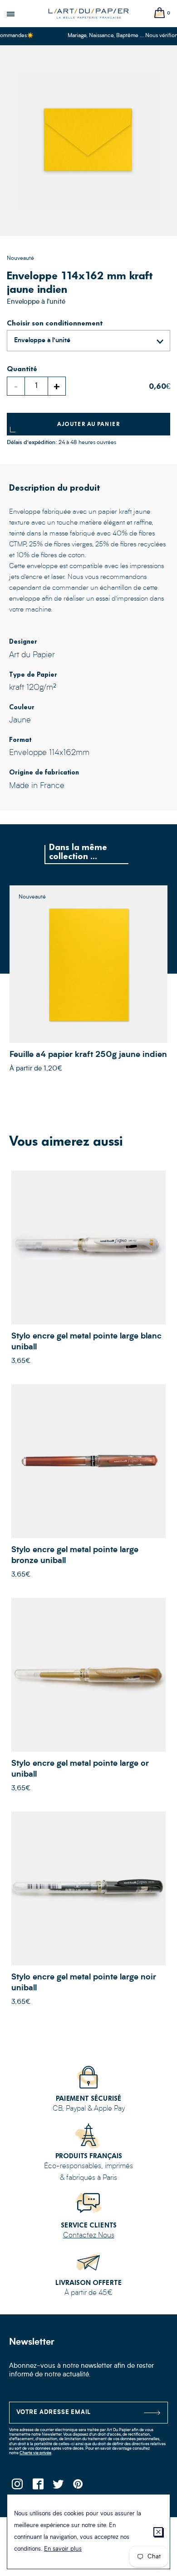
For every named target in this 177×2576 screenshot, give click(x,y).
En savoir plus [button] (63, 2549)
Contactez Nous (89, 2236)
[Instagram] (17, 2487)
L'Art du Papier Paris (88, 14)
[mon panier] (160, 13)
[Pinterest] (78, 2487)
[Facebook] (37, 2487)
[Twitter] (58, 2487)
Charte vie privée (35, 2453)
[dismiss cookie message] (158, 2532)
